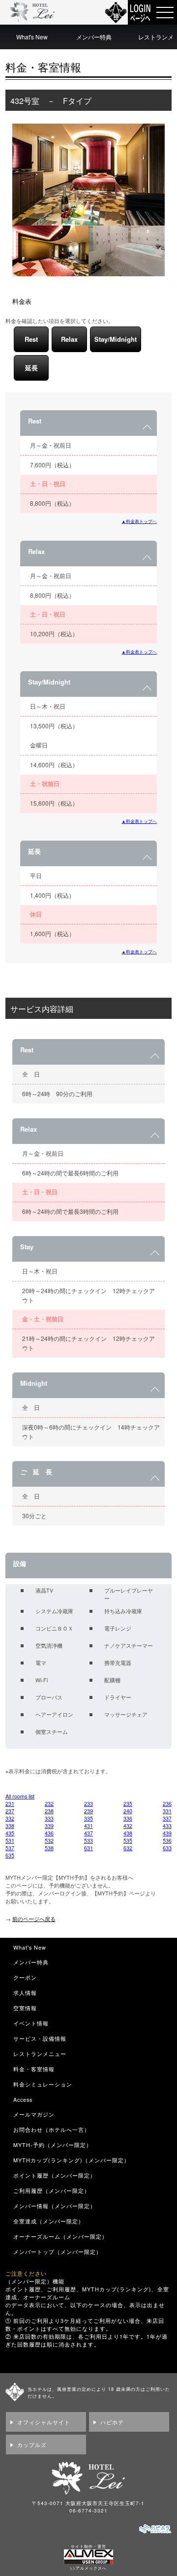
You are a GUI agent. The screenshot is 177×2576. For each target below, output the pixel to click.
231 (10, 1804)
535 (128, 1841)
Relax (69, 339)
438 (128, 1833)
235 (128, 1804)
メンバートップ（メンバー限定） (58, 2252)
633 (167, 1848)
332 (10, 1818)
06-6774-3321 (88, 2511)
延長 (31, 368)
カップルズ (32, 2445)
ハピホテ (112, 2422)
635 (10, 1855)
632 (128, 1848)
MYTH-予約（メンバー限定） (53, 2145)
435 (10, 1833)
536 (167, 1841)
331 (167, 1811)
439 (167, 1833)
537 (10, 1848)
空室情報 (25, 2008)
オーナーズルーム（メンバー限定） (60, 2236)
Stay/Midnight (116, 339)
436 (49, 1833)
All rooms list (20, 1796)
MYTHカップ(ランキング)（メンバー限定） (72, 2160)
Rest (31, 339)
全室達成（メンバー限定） (49, 2221)
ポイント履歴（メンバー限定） (55, 2175)
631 (88, 1848)
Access (23, 2100)
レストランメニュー (40, 2054)
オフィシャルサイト (44, 2422)
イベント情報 (31, 2023)
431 (88, 1826)
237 (10, 1811)
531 (10, 1841)
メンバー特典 (94, 37)
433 (167, 1826)
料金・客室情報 (34, 2069)
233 (88, 1804)
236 (167, 1804)
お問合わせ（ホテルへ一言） (52, 2130)
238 (49, 1811)
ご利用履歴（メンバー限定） (52, 2191)
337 (167, 1818)
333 (49, 1818)
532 (49, 1841)
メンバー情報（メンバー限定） (55, 2206)
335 (88, 1818)
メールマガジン (34, 2114)
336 (128, 1818)
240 (128, 1811)
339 (49, 1826)
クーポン (25, 1977)
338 (10, 1826)
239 (88, 1811)
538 (49, 1848)
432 (128, 1826)
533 (88, 1841)
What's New (32, 37)
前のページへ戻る (34, 1919)
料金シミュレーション (43, 2084)
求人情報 (25, 1993)
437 (88, 1833)
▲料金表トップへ (139, 521)
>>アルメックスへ (88, 2568)
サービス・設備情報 (40, 2038)
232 (49, 1804)
